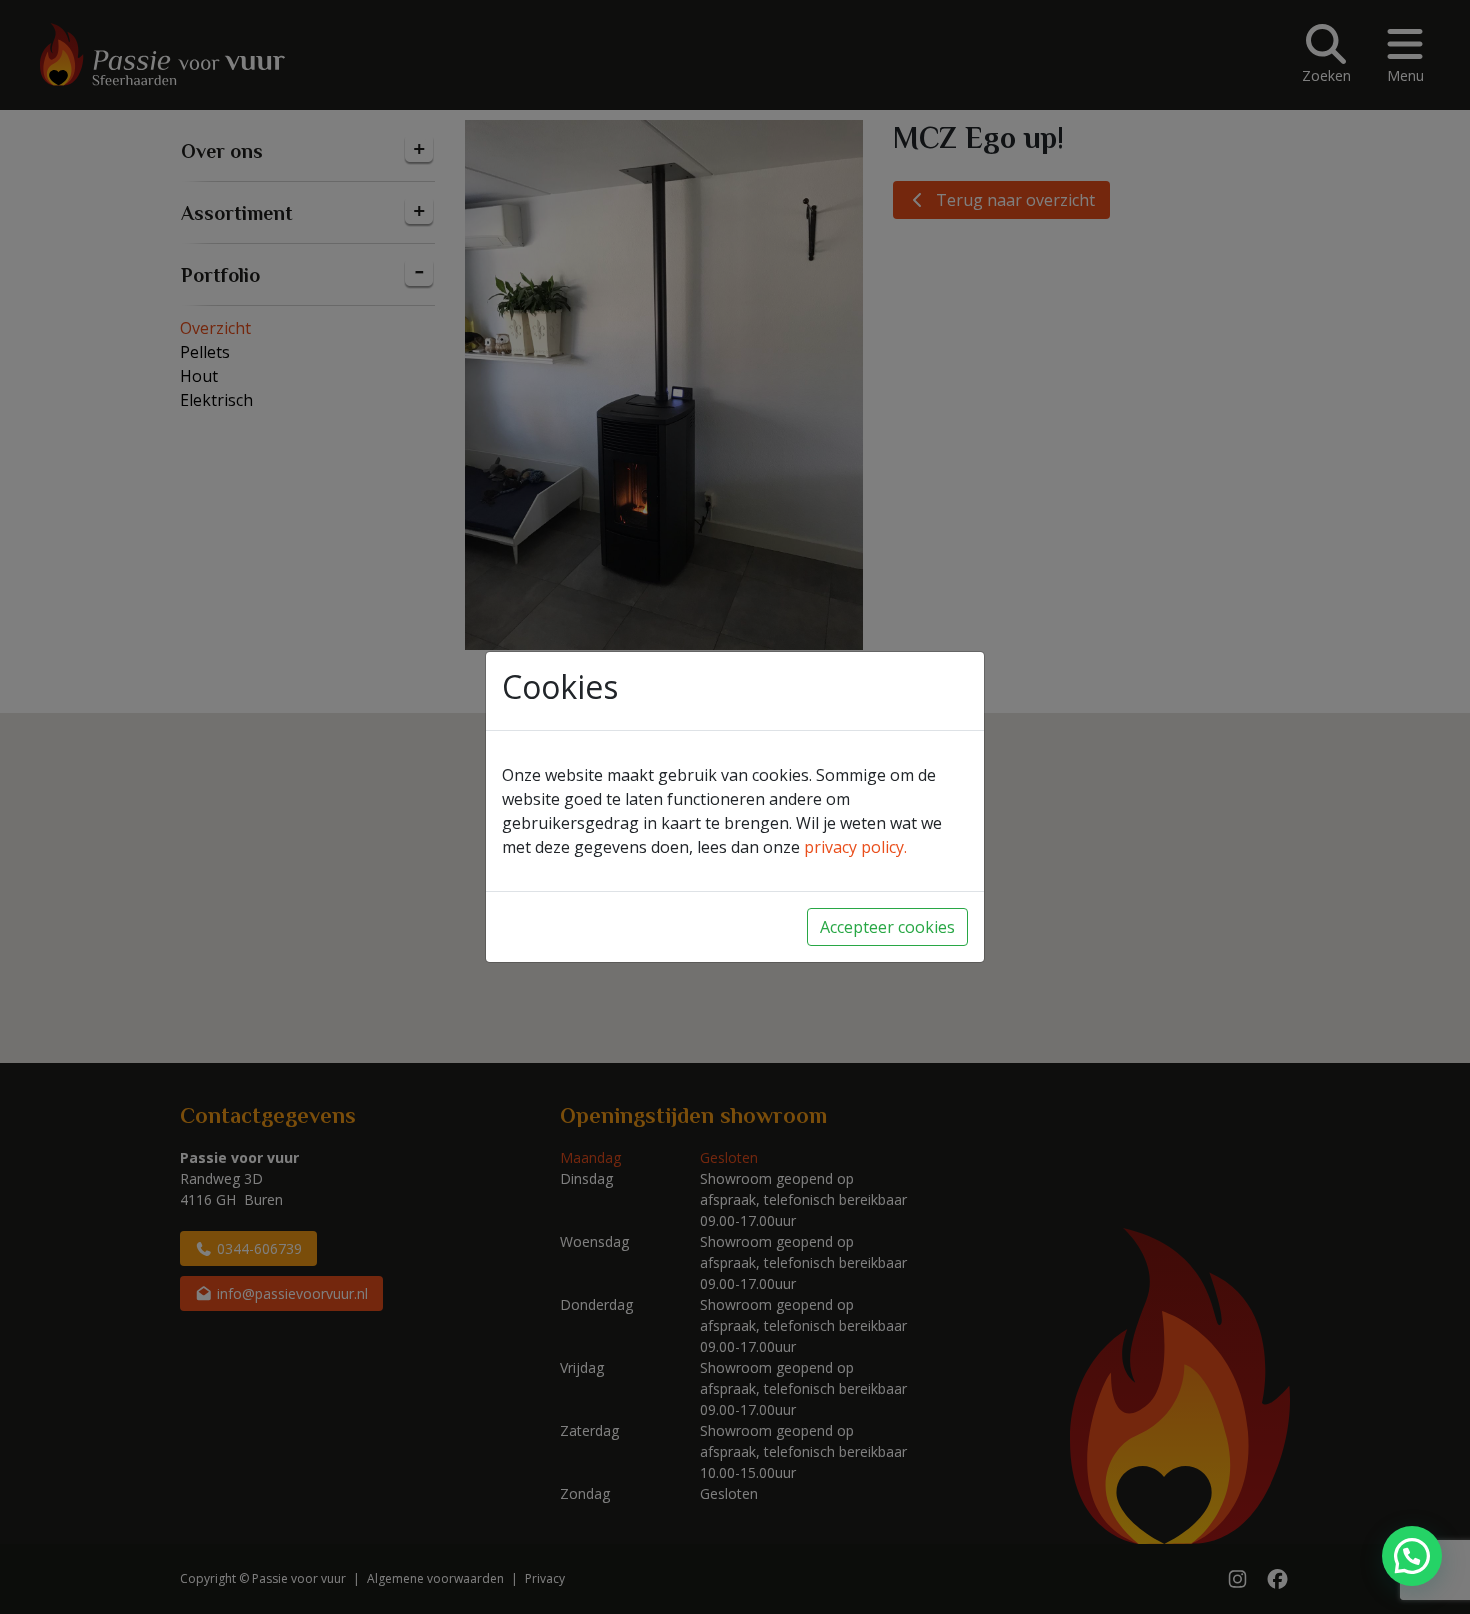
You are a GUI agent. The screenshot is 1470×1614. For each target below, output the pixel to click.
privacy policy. (855, 847)
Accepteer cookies (887, 927)
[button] (1412, 1556)
